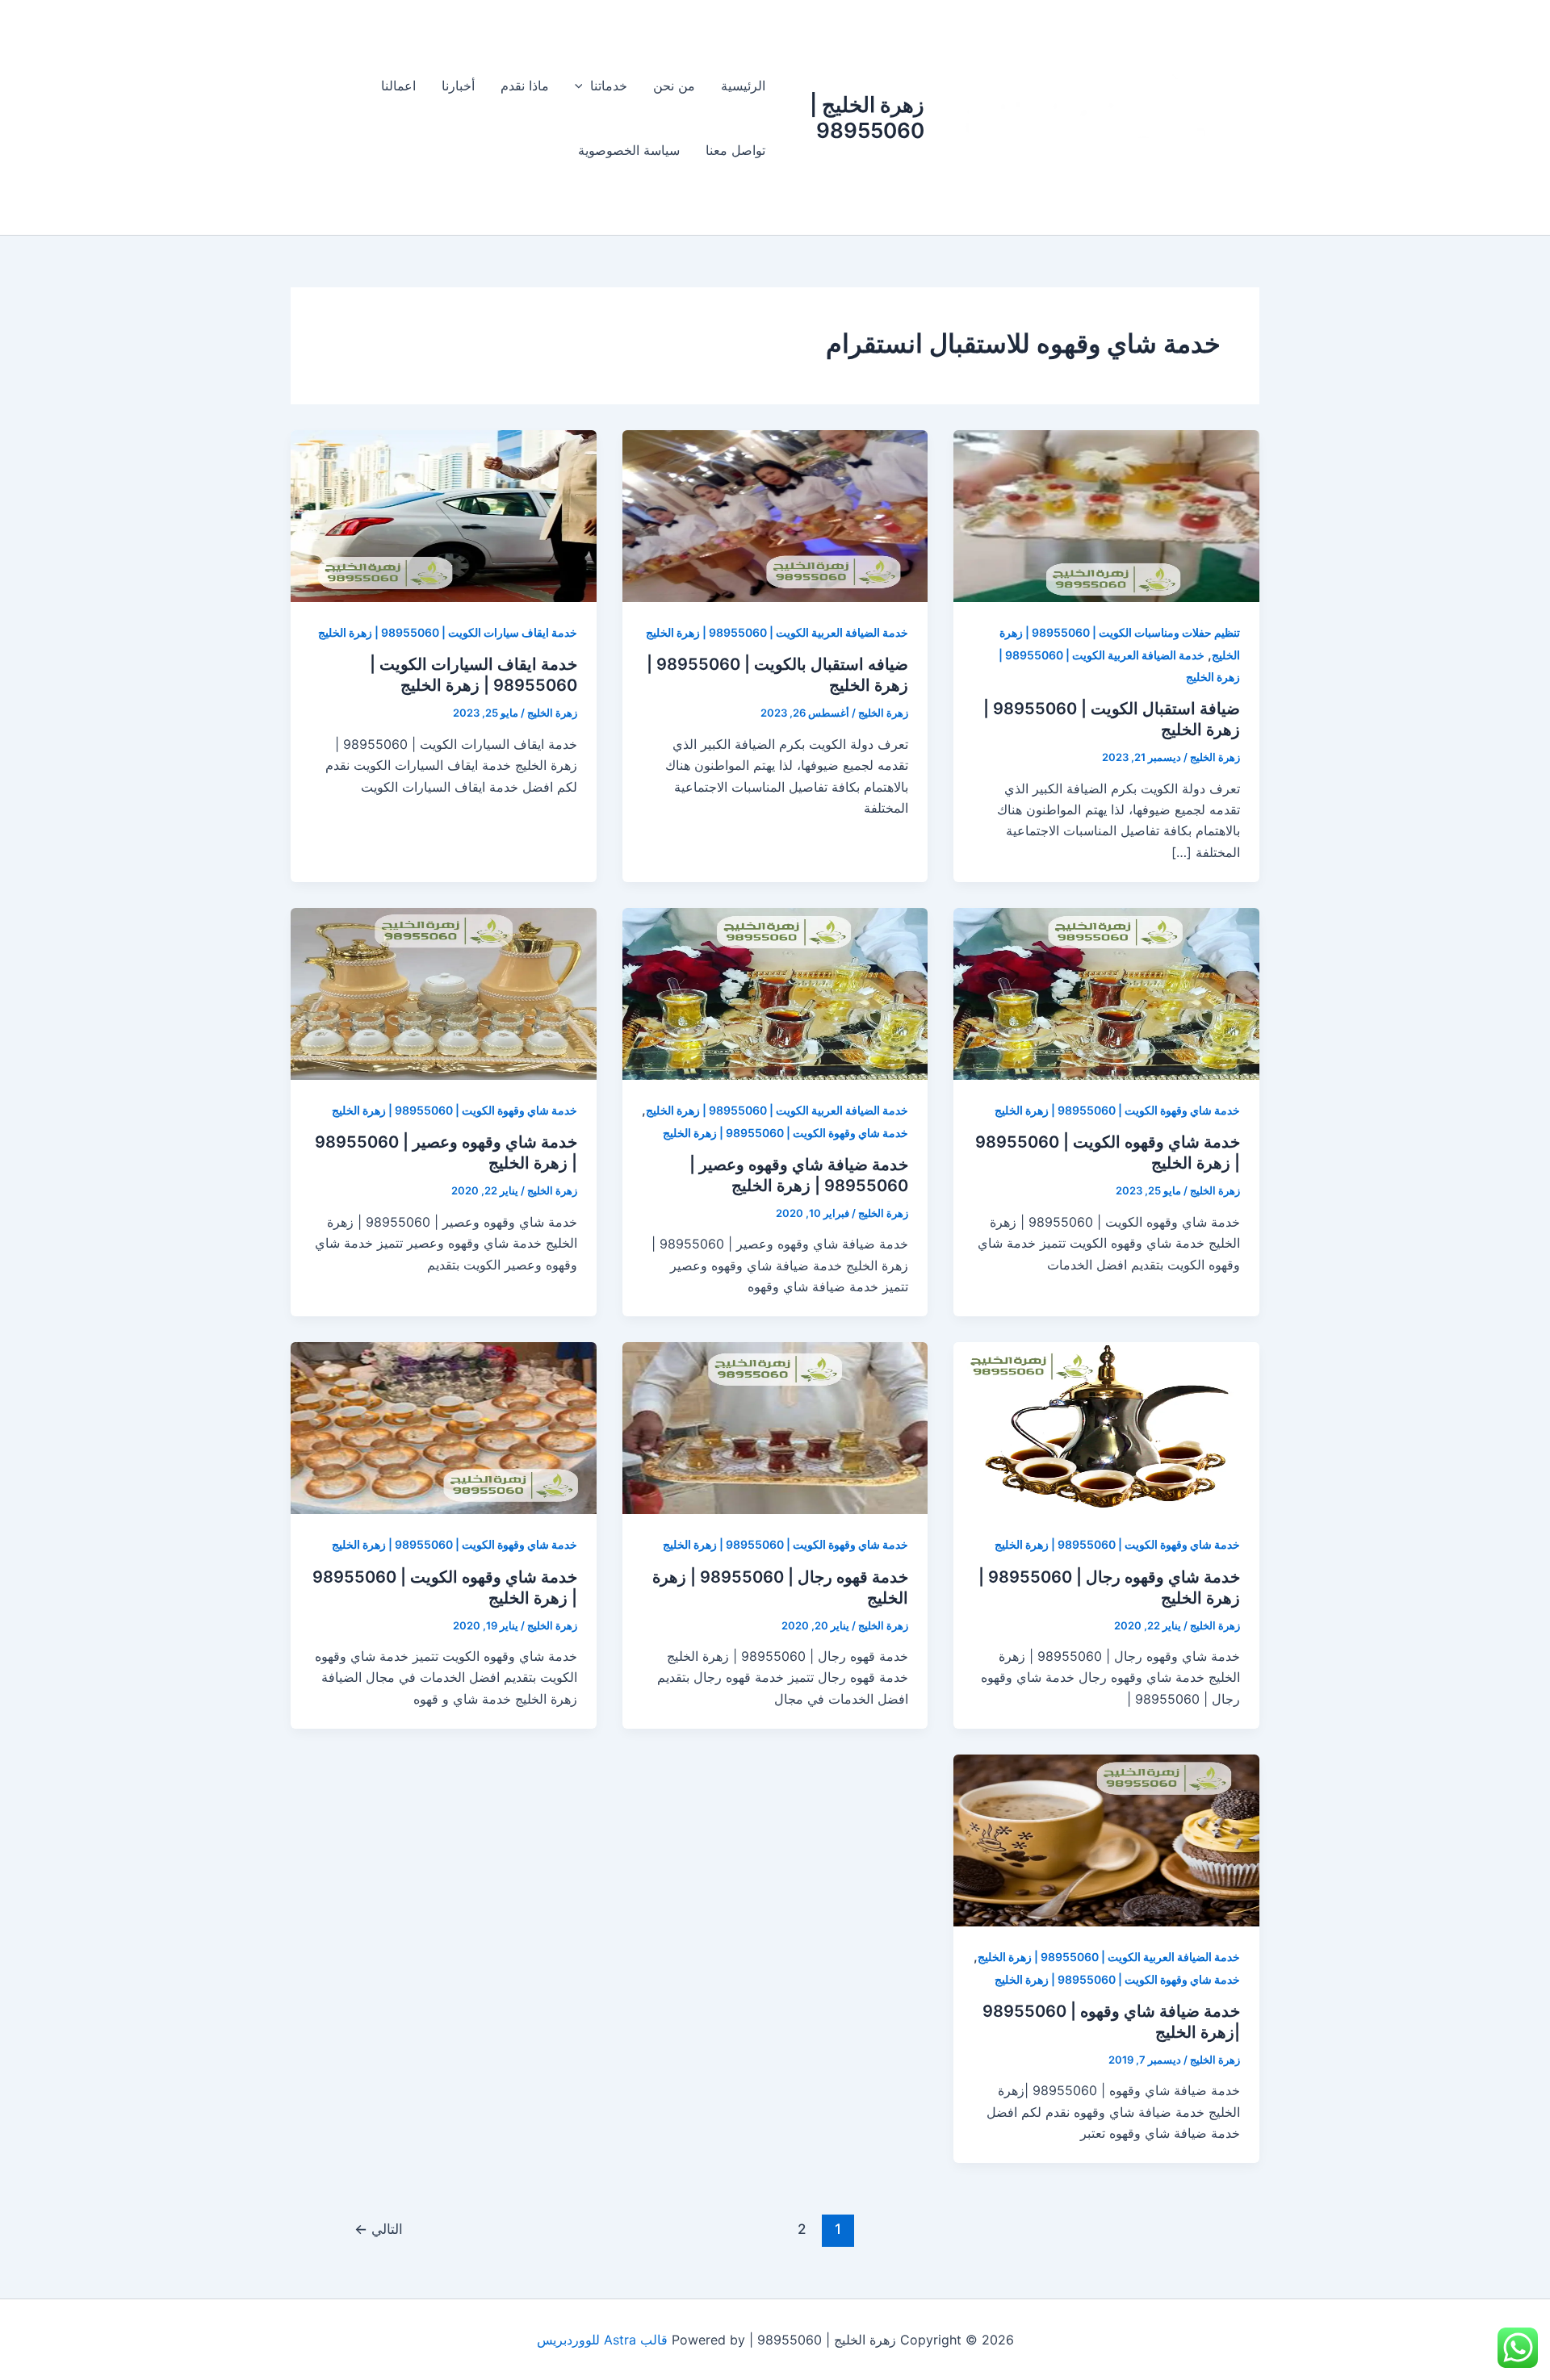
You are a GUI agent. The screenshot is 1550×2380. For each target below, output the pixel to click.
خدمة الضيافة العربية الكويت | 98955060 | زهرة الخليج (777, 632)
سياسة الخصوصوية (629, 150)
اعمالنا (398, 86)
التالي (379, 2229)
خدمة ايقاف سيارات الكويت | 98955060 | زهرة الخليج (448, 632)
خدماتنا (609, 86)
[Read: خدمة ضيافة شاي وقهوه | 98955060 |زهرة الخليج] (1106, 1839)
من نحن (674, 86)
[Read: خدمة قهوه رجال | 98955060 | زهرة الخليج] (775, 1427)
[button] (583, 86)
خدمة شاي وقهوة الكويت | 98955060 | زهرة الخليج (1117, 1110)
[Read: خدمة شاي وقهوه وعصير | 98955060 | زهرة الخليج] (444, 993)
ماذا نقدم (525, 86)
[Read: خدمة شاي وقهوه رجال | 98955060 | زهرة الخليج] (1106, 1427)
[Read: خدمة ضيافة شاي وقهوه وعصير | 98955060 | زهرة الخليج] (775, 993)
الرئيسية (743, 86)
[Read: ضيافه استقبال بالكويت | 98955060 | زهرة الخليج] (775, 515)
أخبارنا (458, 86)
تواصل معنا (735, 150)
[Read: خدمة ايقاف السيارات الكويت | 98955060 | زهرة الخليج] (444, 515)
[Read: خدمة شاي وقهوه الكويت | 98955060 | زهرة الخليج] (1106, 993)
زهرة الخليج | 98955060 (867, 117)
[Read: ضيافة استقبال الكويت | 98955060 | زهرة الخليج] (1106, 515)
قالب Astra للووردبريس (602, 2340)
